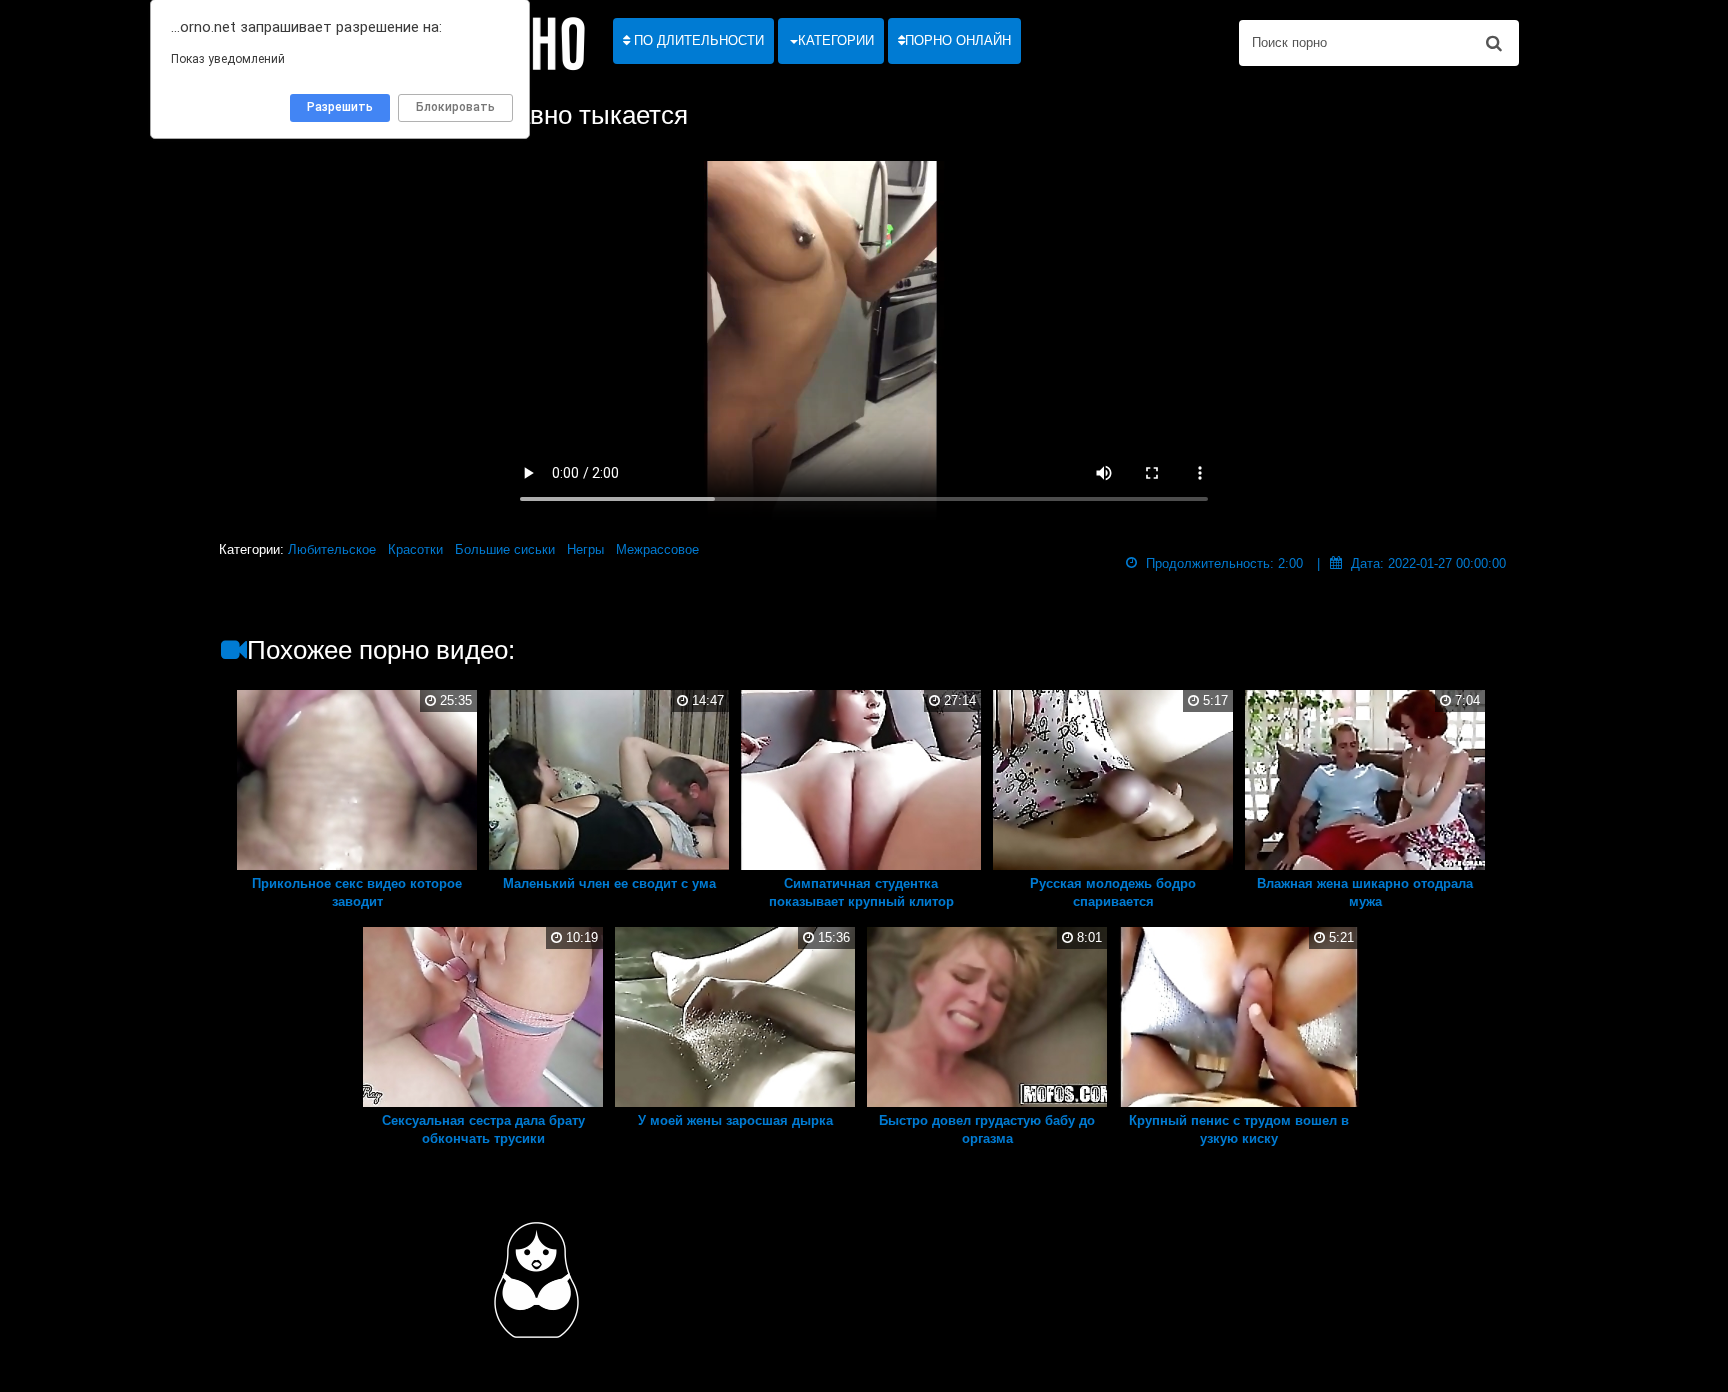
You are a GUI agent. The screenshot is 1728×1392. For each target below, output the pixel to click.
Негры (585, 549)
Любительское (332, 549)
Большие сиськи (505, 549)
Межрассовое (657, 549)
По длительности (697, 40)
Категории (836, 40)
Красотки (415, 549)
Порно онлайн (958, 40)
